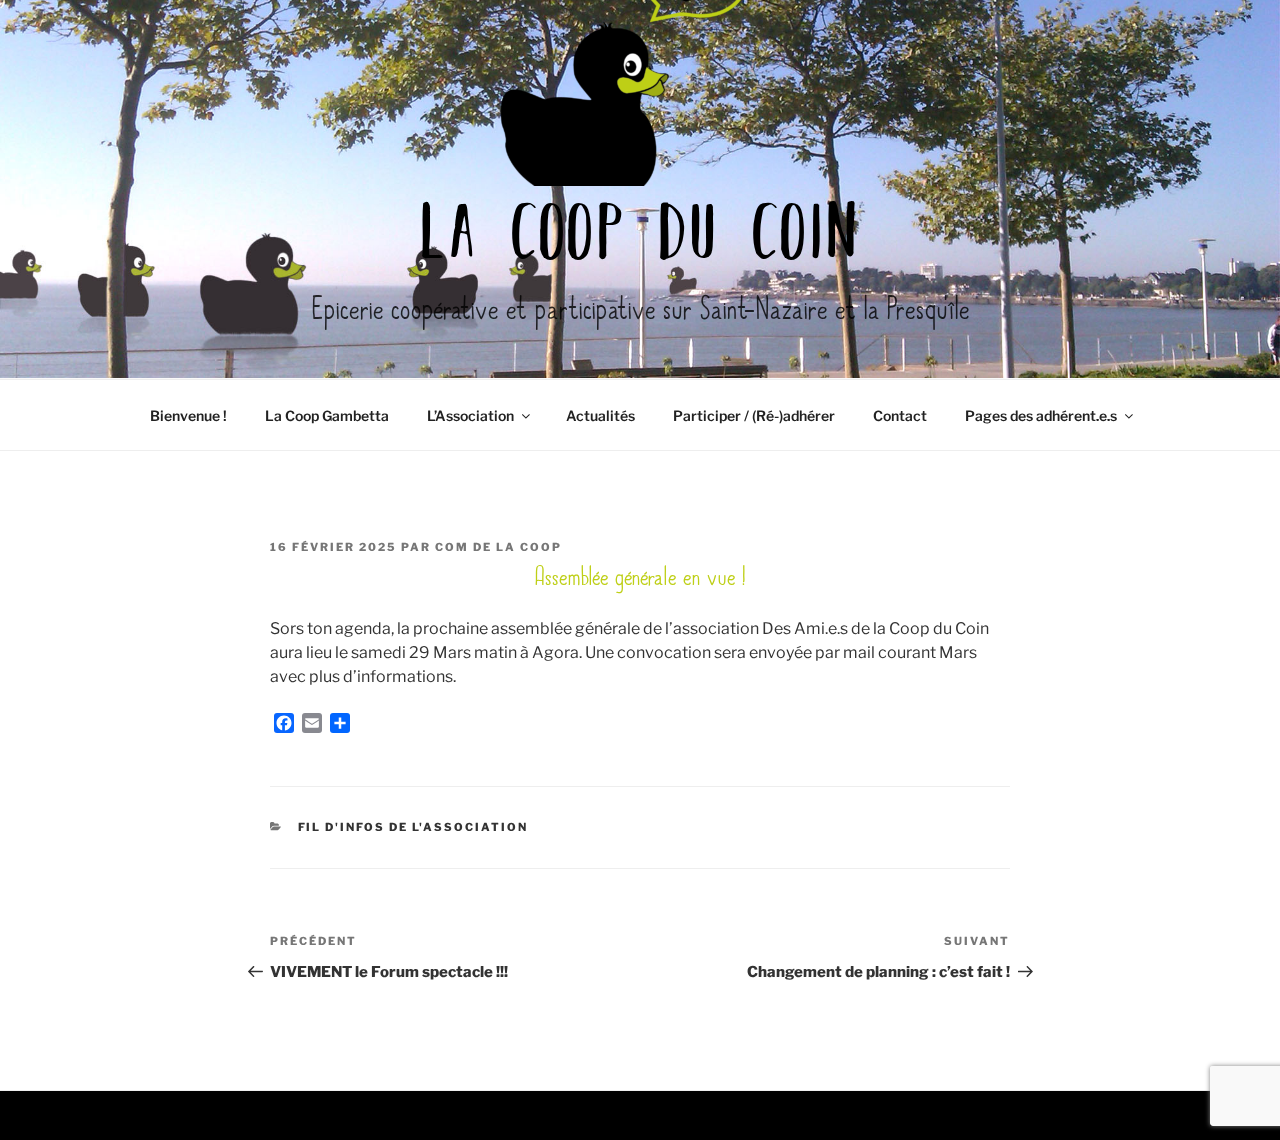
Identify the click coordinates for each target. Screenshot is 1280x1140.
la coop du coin (640, 238)
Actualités (600, 415)
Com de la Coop (498, 547)
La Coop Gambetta (327, 415)
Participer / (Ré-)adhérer (754, 415)
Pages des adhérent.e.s (1041, 415)
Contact (900, 415)
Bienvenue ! (188, 415)
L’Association (470, 415)
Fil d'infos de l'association (413, 827)
